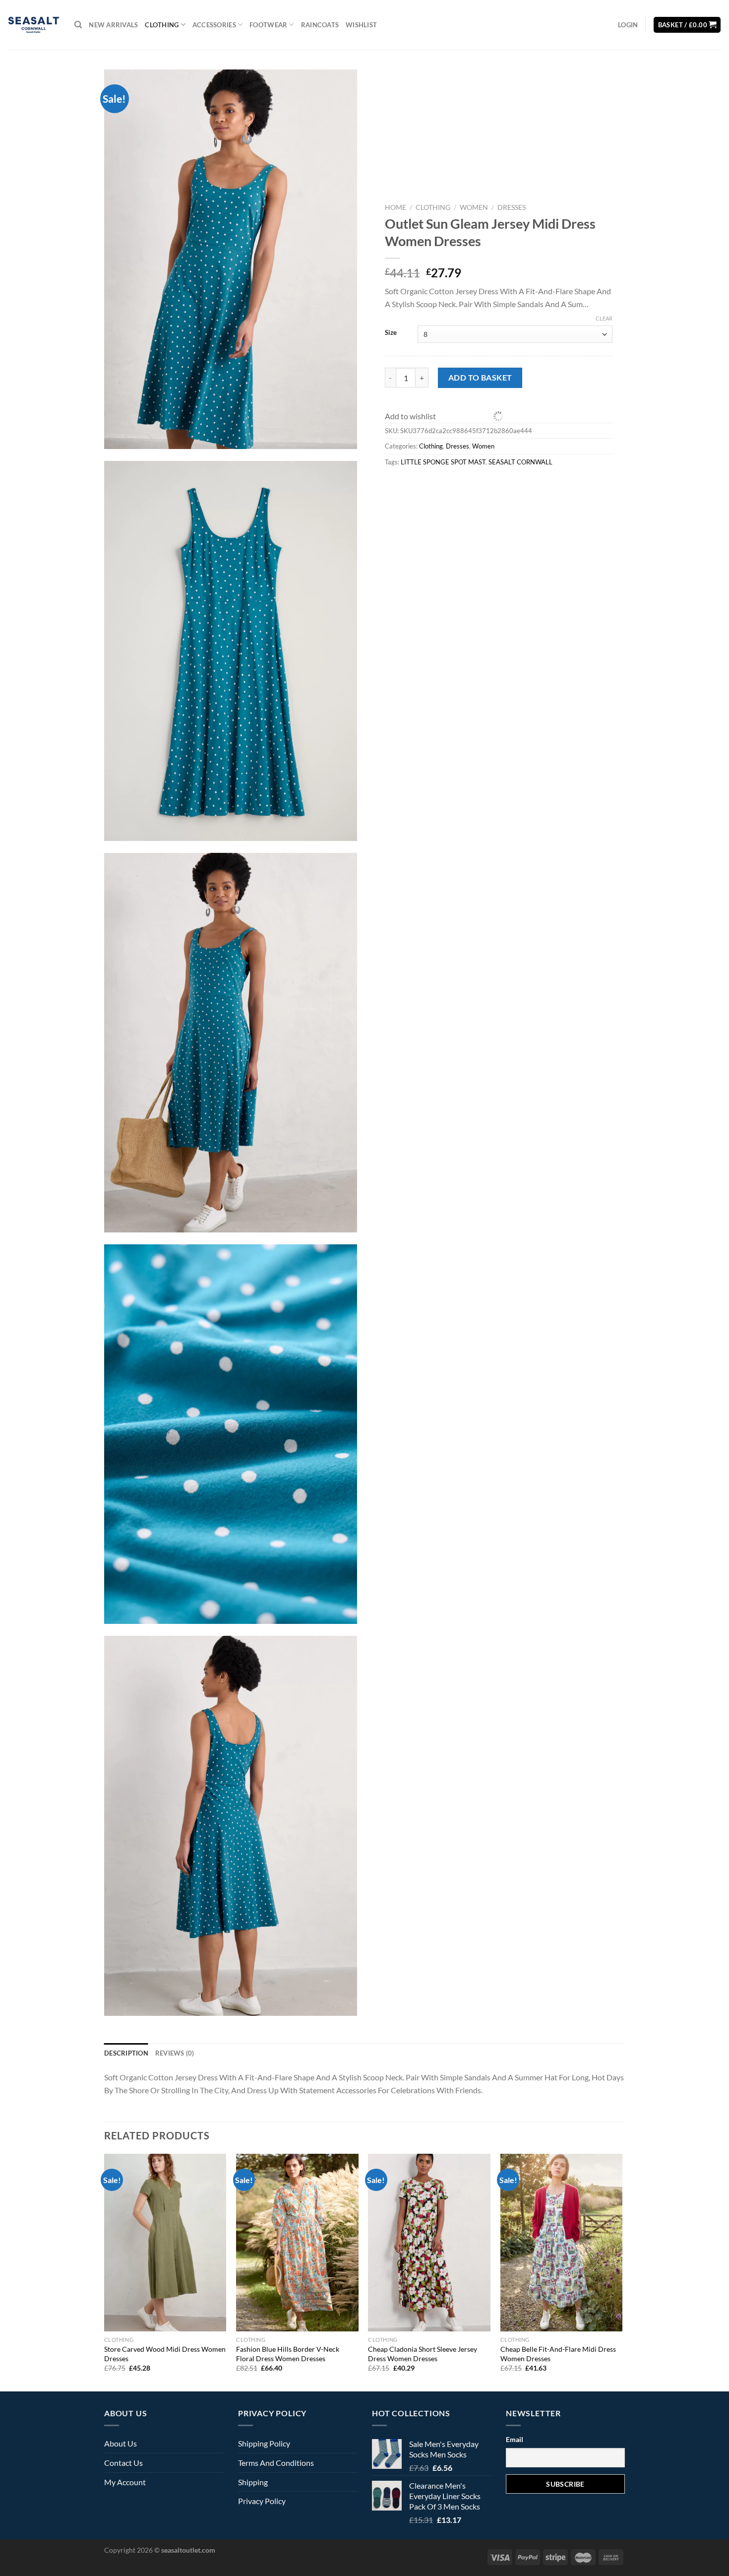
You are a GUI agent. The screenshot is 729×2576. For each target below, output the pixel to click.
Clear (604, 318)
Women (474, 207)
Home (395, 207)
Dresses (512, 207)
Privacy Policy (262, 2501)
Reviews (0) (175, 2053)
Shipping (253, 2482)
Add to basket (480, 377)
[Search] (78, 25)
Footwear (268, 25)
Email (515, 2439)
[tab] (126, 2053)
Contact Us (123, 2463)
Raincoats (320, 25)
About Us (121, 2443)
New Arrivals (113, 25)
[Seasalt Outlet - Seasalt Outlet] (33, 25)
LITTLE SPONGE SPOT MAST (443, 462)
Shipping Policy (264, 2443)
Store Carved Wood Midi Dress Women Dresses (165, 2354)
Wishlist (361, 25)
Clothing (162, 25)
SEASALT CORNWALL (520, 462)
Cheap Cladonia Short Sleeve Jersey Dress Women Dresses (423, 2354)
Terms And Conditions (276, 2463)
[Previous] (105, 2272)
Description (126, 2053)
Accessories (214, 25)
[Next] (622, 2272)
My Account (125, 2482)
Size (391, 333)
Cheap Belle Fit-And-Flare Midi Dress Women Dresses (558, 2354)
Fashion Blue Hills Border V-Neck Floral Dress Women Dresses (288, 2354)
